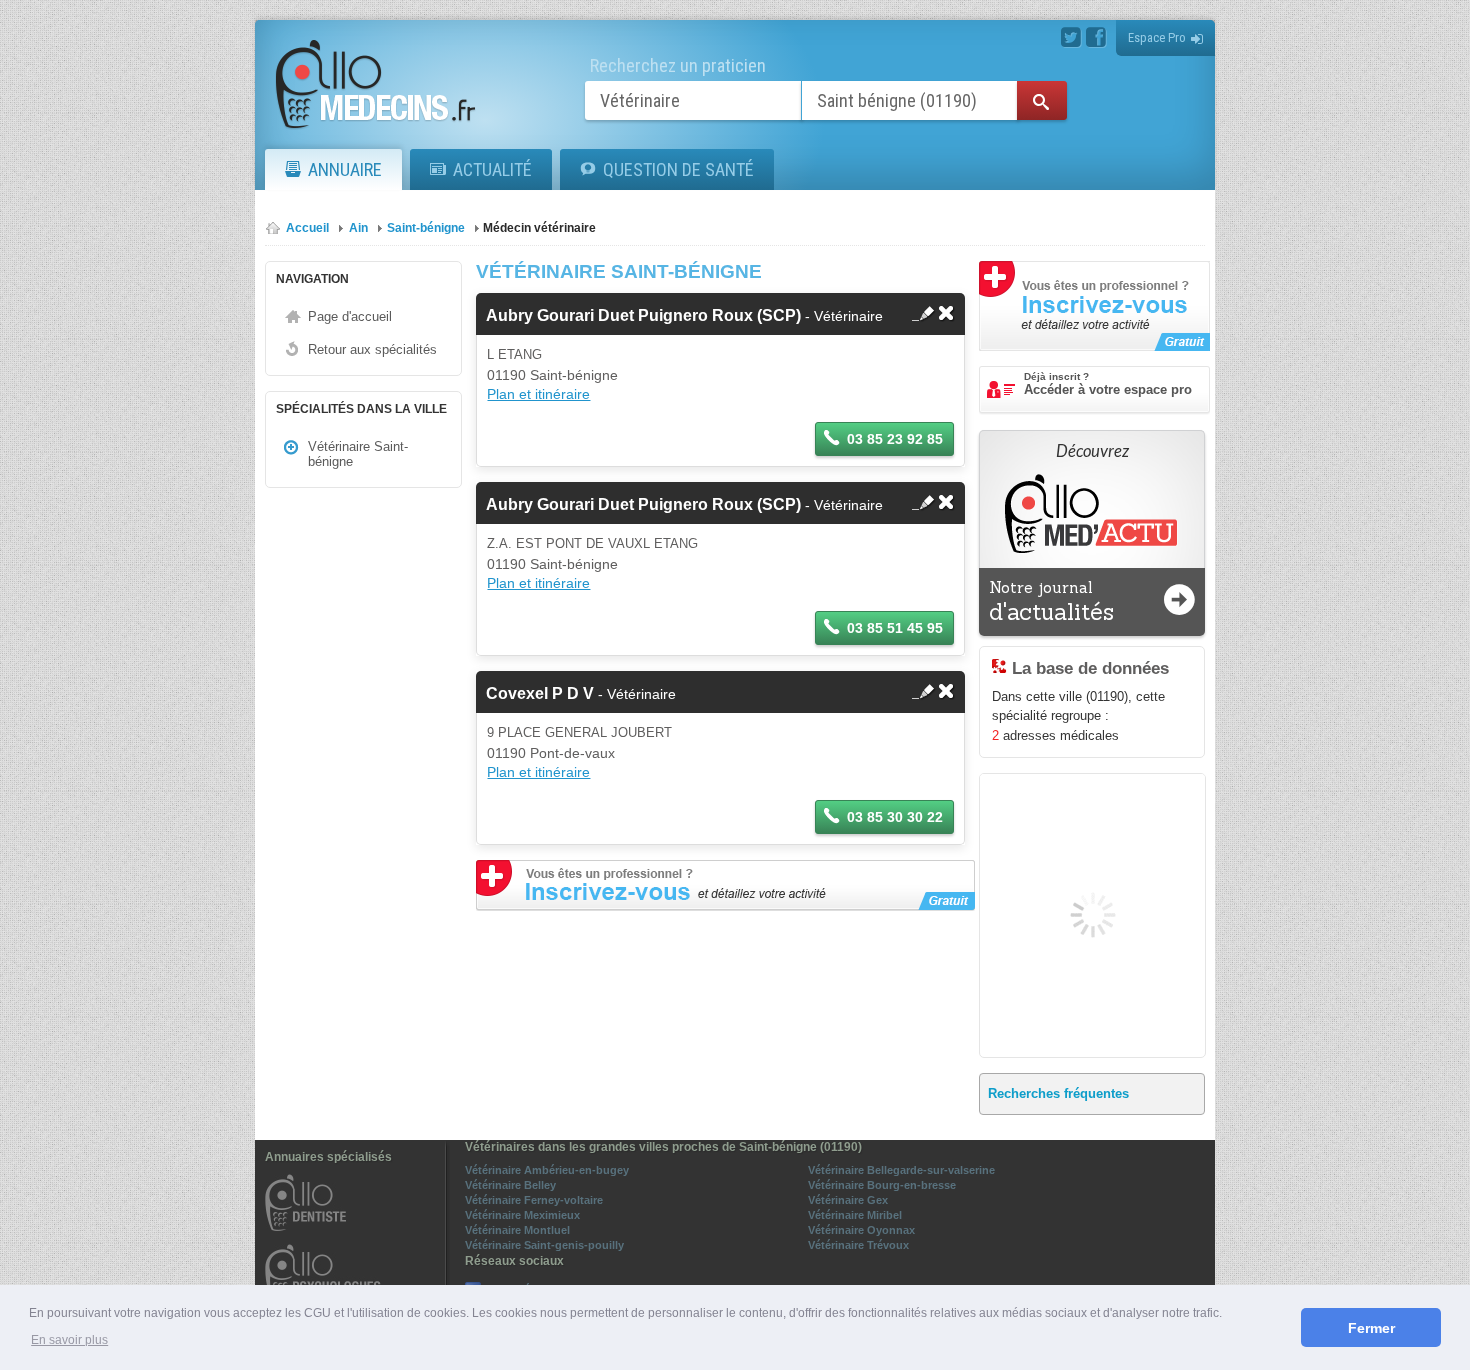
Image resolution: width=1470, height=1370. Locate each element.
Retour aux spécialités (372, 349)
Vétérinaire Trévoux (858, 1245)
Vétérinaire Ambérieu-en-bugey (547, 1170)
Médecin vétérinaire (539, 228)
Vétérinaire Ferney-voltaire (534, 1200)
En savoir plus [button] (69, 1340)
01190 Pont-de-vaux (551, 753)
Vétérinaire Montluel (517, 1230)
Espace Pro (1157, 37)
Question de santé (678, 169)
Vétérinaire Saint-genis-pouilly (544, 1245)
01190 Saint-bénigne (552, 375)
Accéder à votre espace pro (1108, 384)
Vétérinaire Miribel (855, 1215)
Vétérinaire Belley (510, 1185)
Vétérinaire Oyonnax (861, 1230)
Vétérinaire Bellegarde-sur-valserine (901, 1170)
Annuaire (345, 169)
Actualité (492, 169)
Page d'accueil (350, 316)
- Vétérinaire (684, 316)
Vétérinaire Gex (848, 1200)
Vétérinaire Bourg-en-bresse (882, 1185)
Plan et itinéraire (538, 394)
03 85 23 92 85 (895, 439)
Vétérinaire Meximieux (522, 1215)
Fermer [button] (1371, 1328)
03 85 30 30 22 (895, 817)
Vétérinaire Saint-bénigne (358, 454)
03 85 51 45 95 (895, 628)
